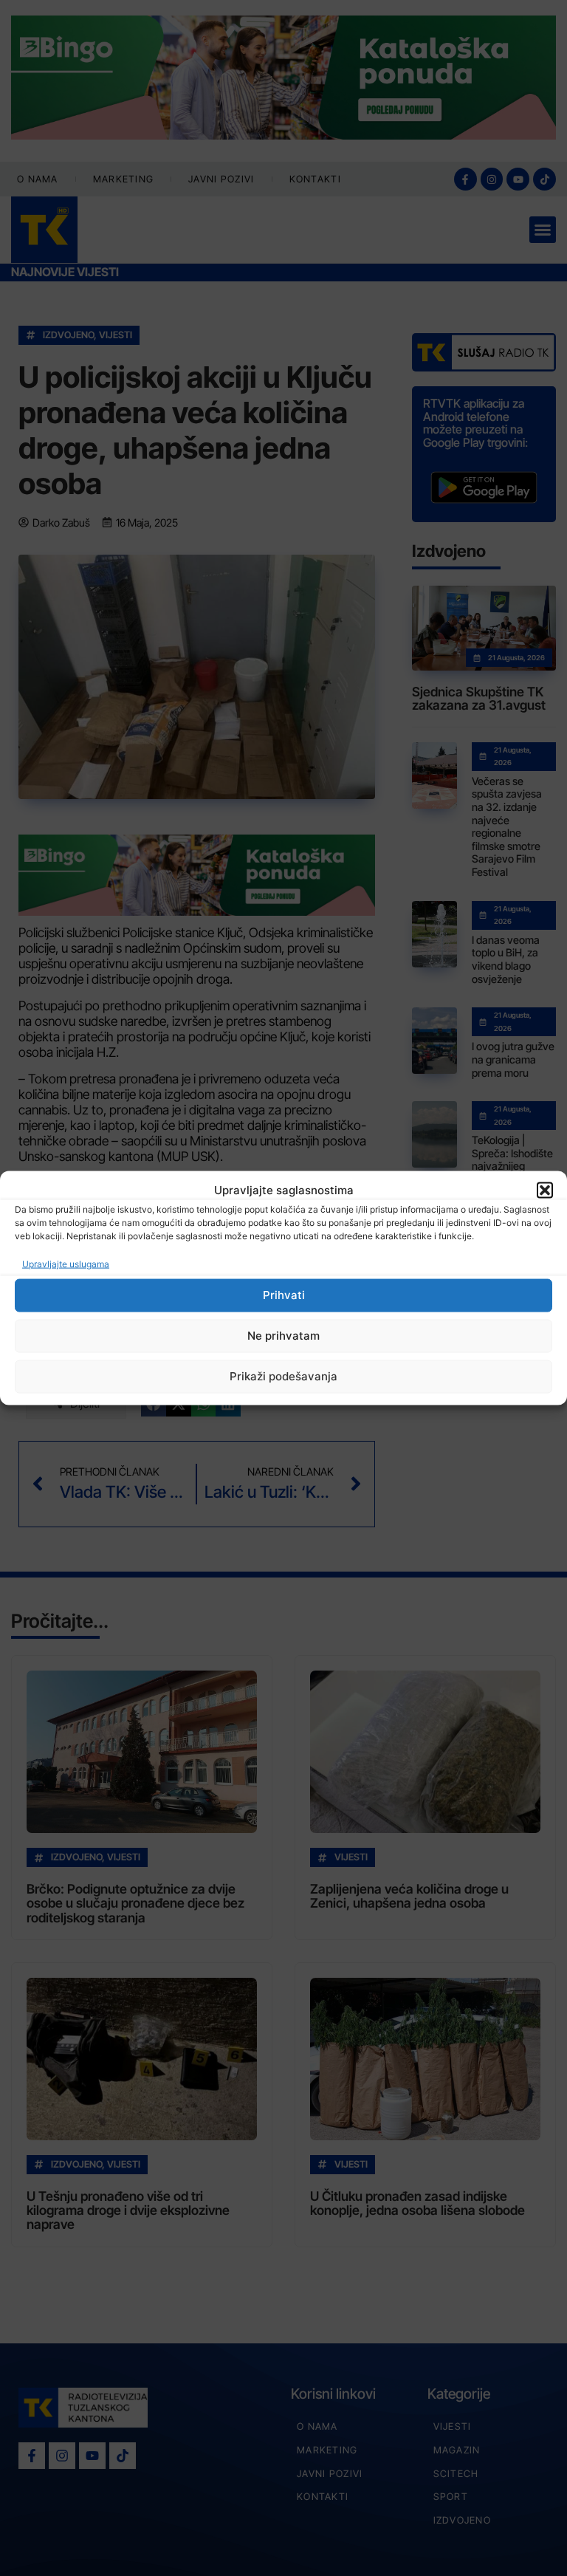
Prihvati (284, 1295)
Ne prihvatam (283, 1336)
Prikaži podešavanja (283, 1376)
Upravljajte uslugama (66, 1263)
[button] (545, 1191)
